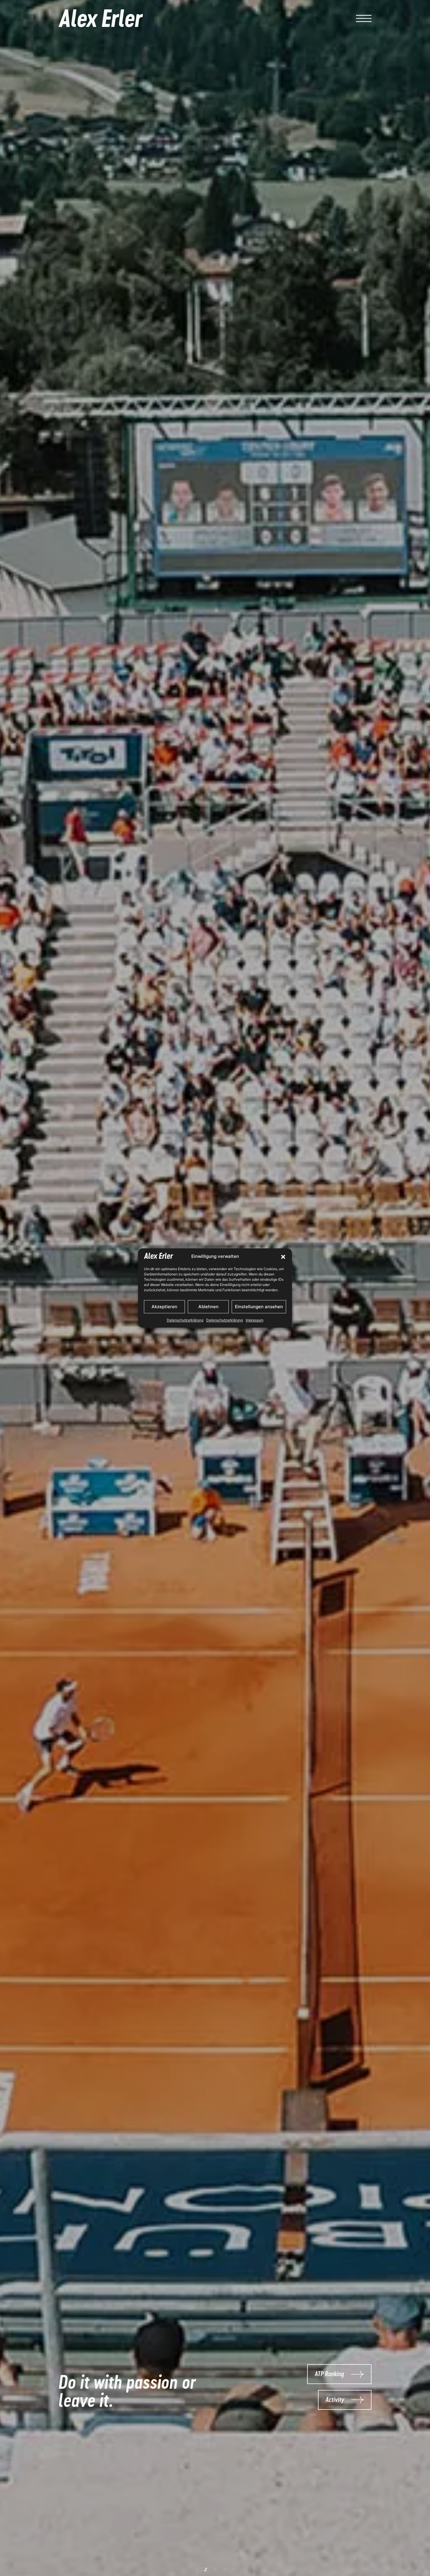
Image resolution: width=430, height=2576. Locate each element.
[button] (283, 1257)
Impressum (254, 1320)
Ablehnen (208, 1307)
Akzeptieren (164, 1307)
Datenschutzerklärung (185, 1320)
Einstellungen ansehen (259, 1307)
